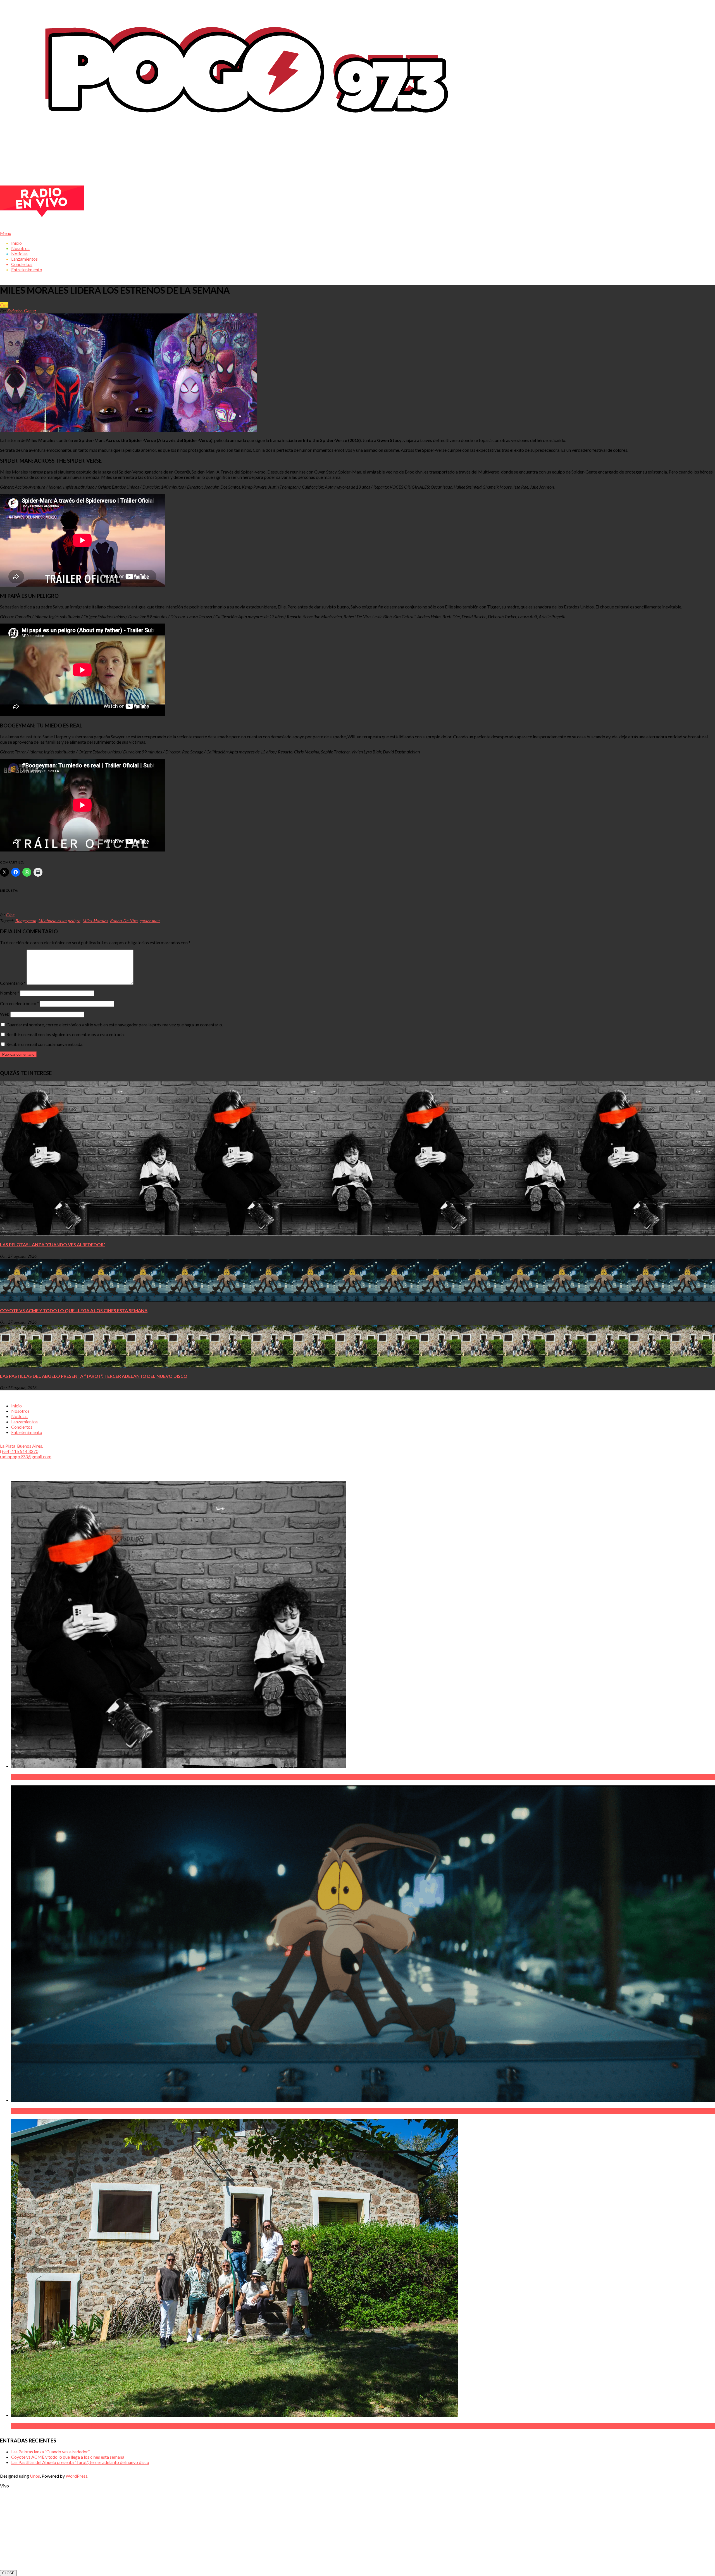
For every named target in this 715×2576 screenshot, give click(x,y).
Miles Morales (95, 920)
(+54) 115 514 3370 (19, 1451)
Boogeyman (26, 920)
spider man (150, 920)
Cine (4, 305)
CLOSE (8, 2573)
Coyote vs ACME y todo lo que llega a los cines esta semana (74, 1310)
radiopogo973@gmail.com (26, 1456)
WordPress (77, 2476)
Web (5, 1014)
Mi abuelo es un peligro (59, 920)
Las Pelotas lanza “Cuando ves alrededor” (53, 1244)
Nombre (10, 993)
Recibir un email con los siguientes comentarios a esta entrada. (65, 1034)
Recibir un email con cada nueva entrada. (45, 1044)
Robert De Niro (124, 920)
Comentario (13, 983)
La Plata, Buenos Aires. (22, 1446)
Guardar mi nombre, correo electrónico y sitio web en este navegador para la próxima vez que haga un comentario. (115, 1025)
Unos (35, 2476)
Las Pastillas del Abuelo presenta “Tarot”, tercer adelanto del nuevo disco (94, 1376)
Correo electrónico (20, 1003)
